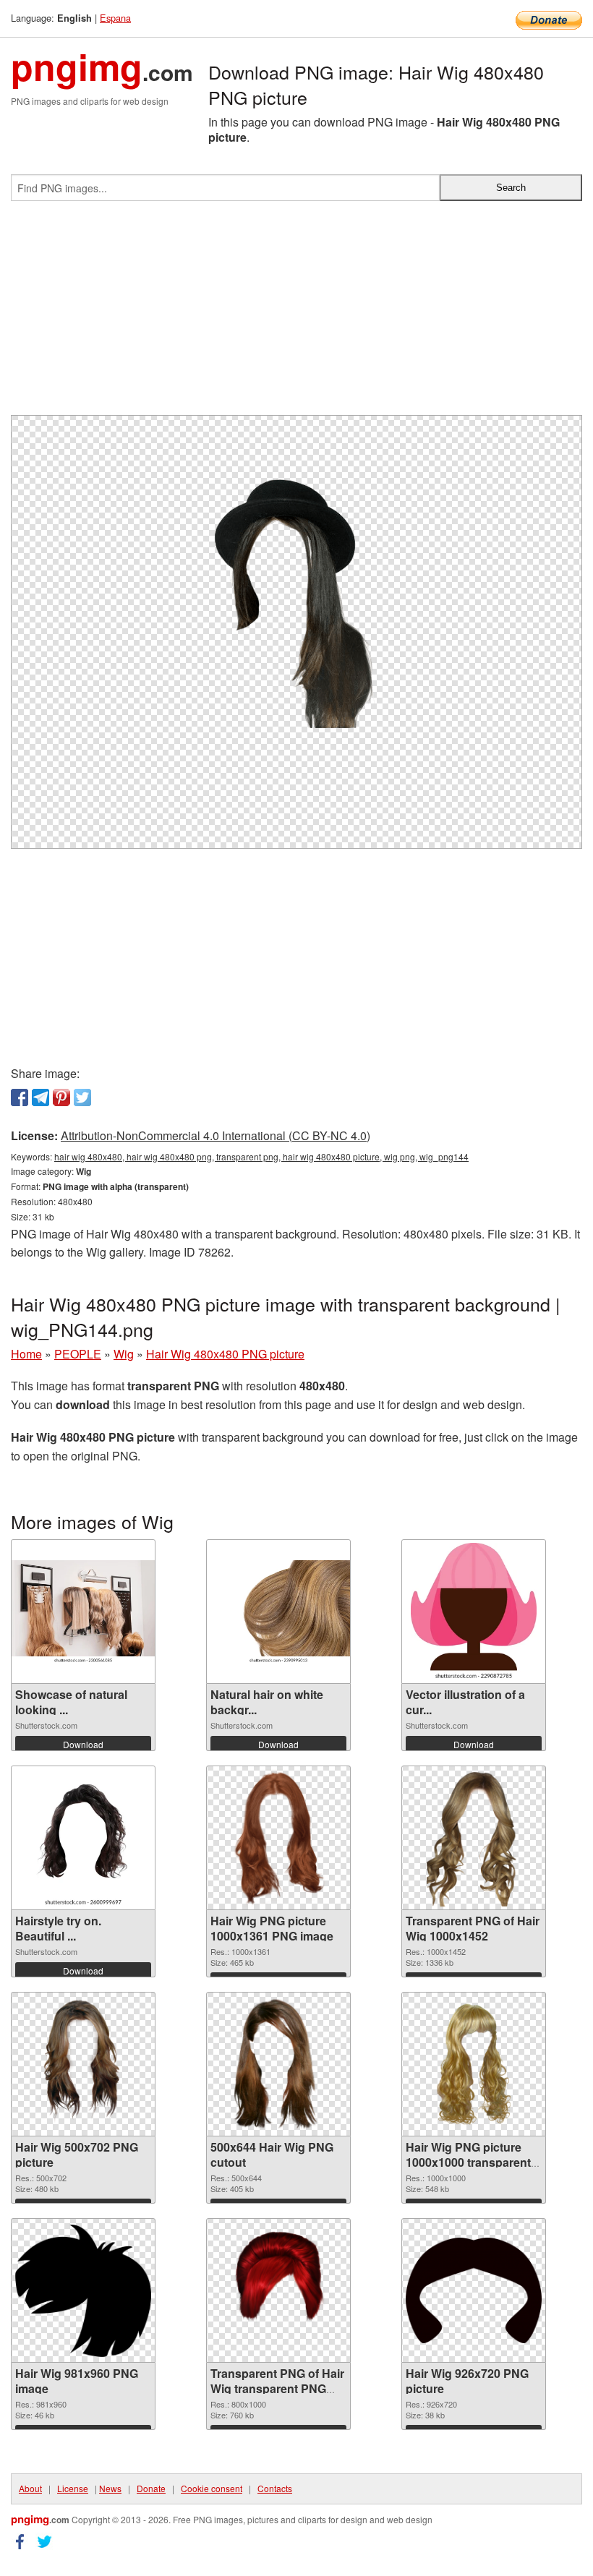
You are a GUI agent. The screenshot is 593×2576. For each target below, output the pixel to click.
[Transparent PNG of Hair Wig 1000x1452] (474, 1838)
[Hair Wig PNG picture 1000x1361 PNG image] (279, 1838)
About (30, 2488)
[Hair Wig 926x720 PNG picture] (474, 2290)
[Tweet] (82, 1097)
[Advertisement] (296, 314)
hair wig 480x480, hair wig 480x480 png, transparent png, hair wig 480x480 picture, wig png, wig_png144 (261, 1156)
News (110, 2488)
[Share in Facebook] (20, 1097)
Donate (151, 2488)
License (73, 2488)
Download (83, 1744)
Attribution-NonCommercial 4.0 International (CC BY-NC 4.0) (216, 1135)
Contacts (275, 2488)
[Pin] (61, 1097)
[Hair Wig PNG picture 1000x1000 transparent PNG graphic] (474, 2064)
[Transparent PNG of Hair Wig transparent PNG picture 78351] (278, 2290)
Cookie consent (212, 2488)
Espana (115, 18)
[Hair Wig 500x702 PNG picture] (84, 2064)
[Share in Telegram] (40, 1097)
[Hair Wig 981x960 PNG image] (83, 2291)
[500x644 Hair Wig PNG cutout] (278, 2064)
